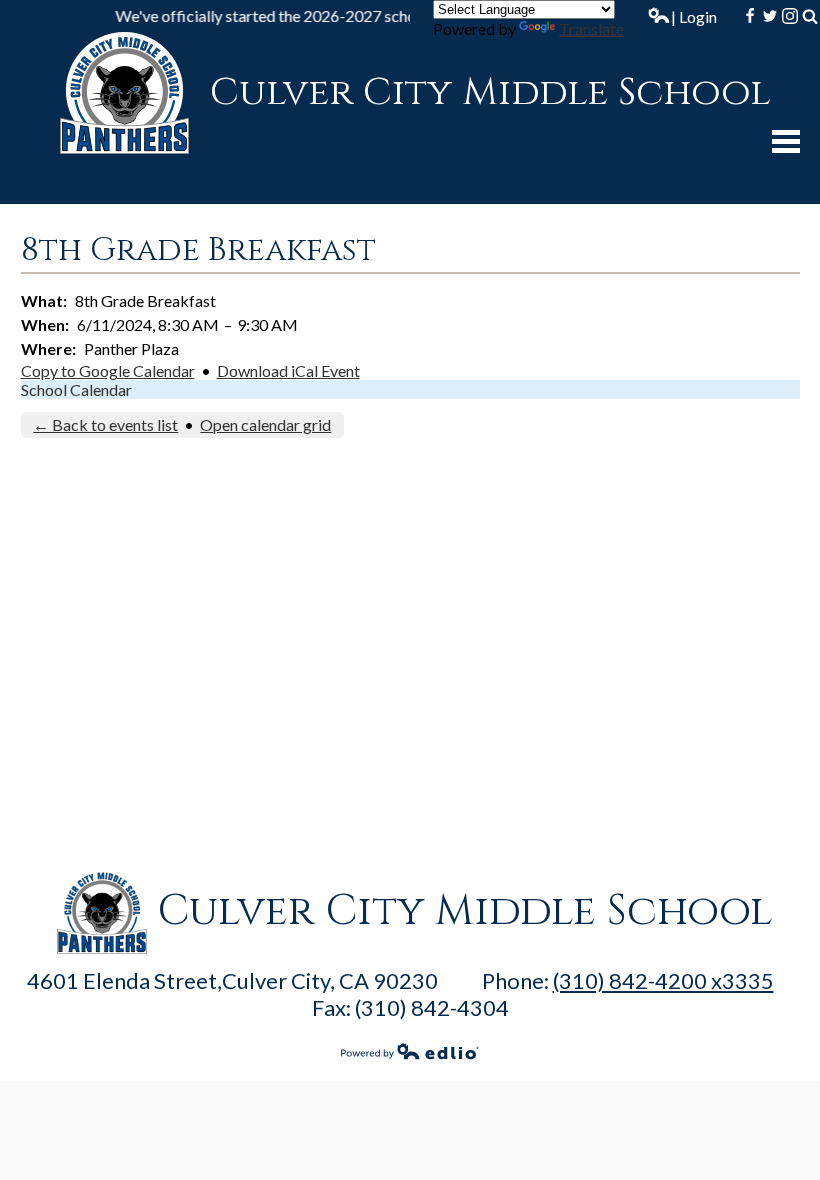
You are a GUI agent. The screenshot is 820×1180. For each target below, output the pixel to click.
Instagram (790, 16)
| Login (694, 16)
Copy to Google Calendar (108, 370)
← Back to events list (105, 424)
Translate (591, 28)
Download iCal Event (288, 370)
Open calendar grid (265, 424)
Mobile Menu (786, 141)
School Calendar (76, 389)
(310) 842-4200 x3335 (663, 980)
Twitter (770, 16)
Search (810, 16)
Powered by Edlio (410, 1051)
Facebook (750, 16)
